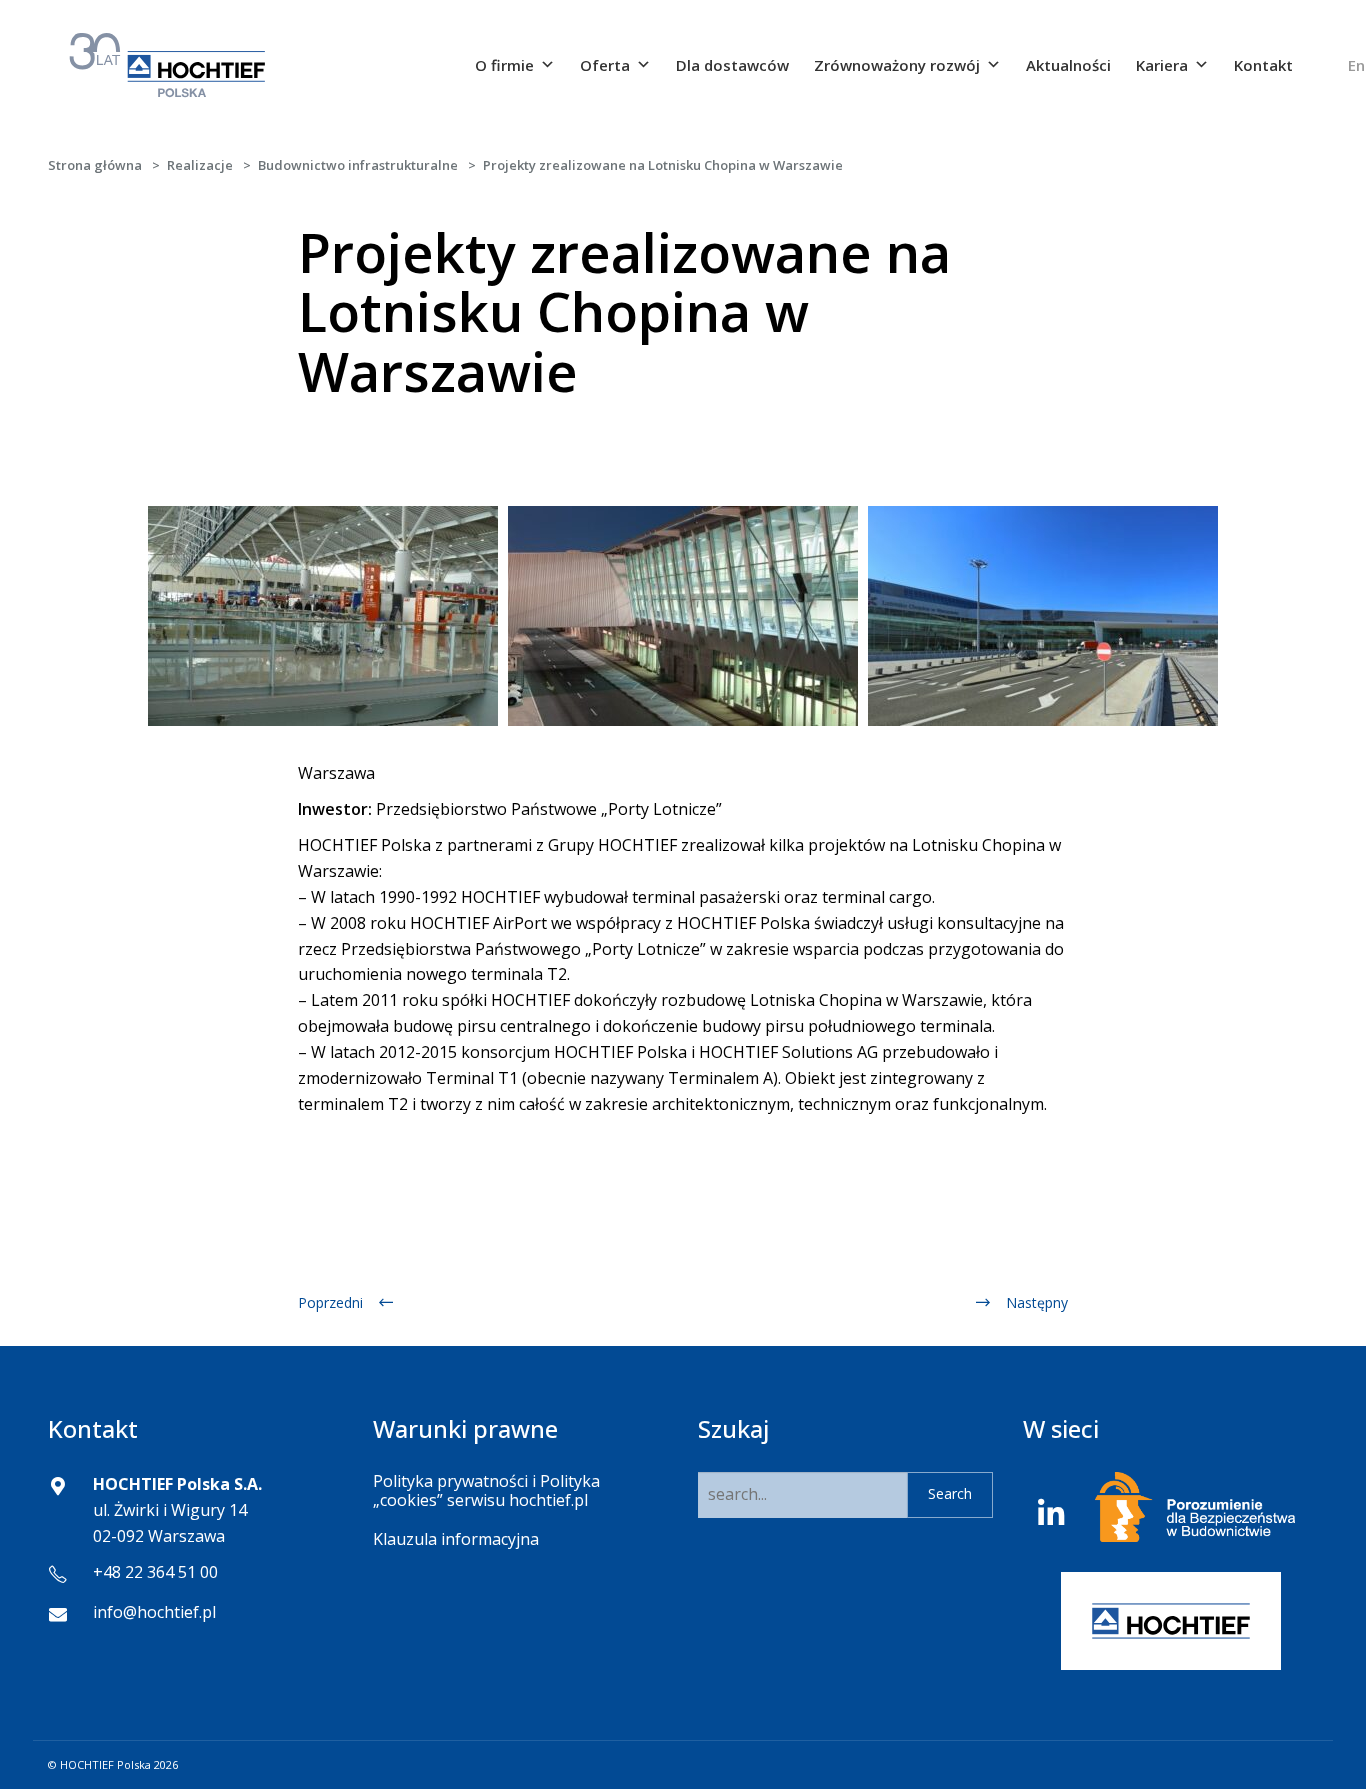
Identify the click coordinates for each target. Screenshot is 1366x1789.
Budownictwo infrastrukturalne (358, 165)
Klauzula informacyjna (456, 1539)
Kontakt (1263, 65)
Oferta (605, 65)
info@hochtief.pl (154, 1612)
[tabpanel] (323, 616)
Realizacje (200, 165)
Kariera (1162, 65)
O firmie (504, 65)
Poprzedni (330, 1302)
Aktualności (1068, 65)
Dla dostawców (732, 65)
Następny (1037, 1302)
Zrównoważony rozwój (897, 65)
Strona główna (95, 165)
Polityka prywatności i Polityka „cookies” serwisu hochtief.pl (486, 1490)
